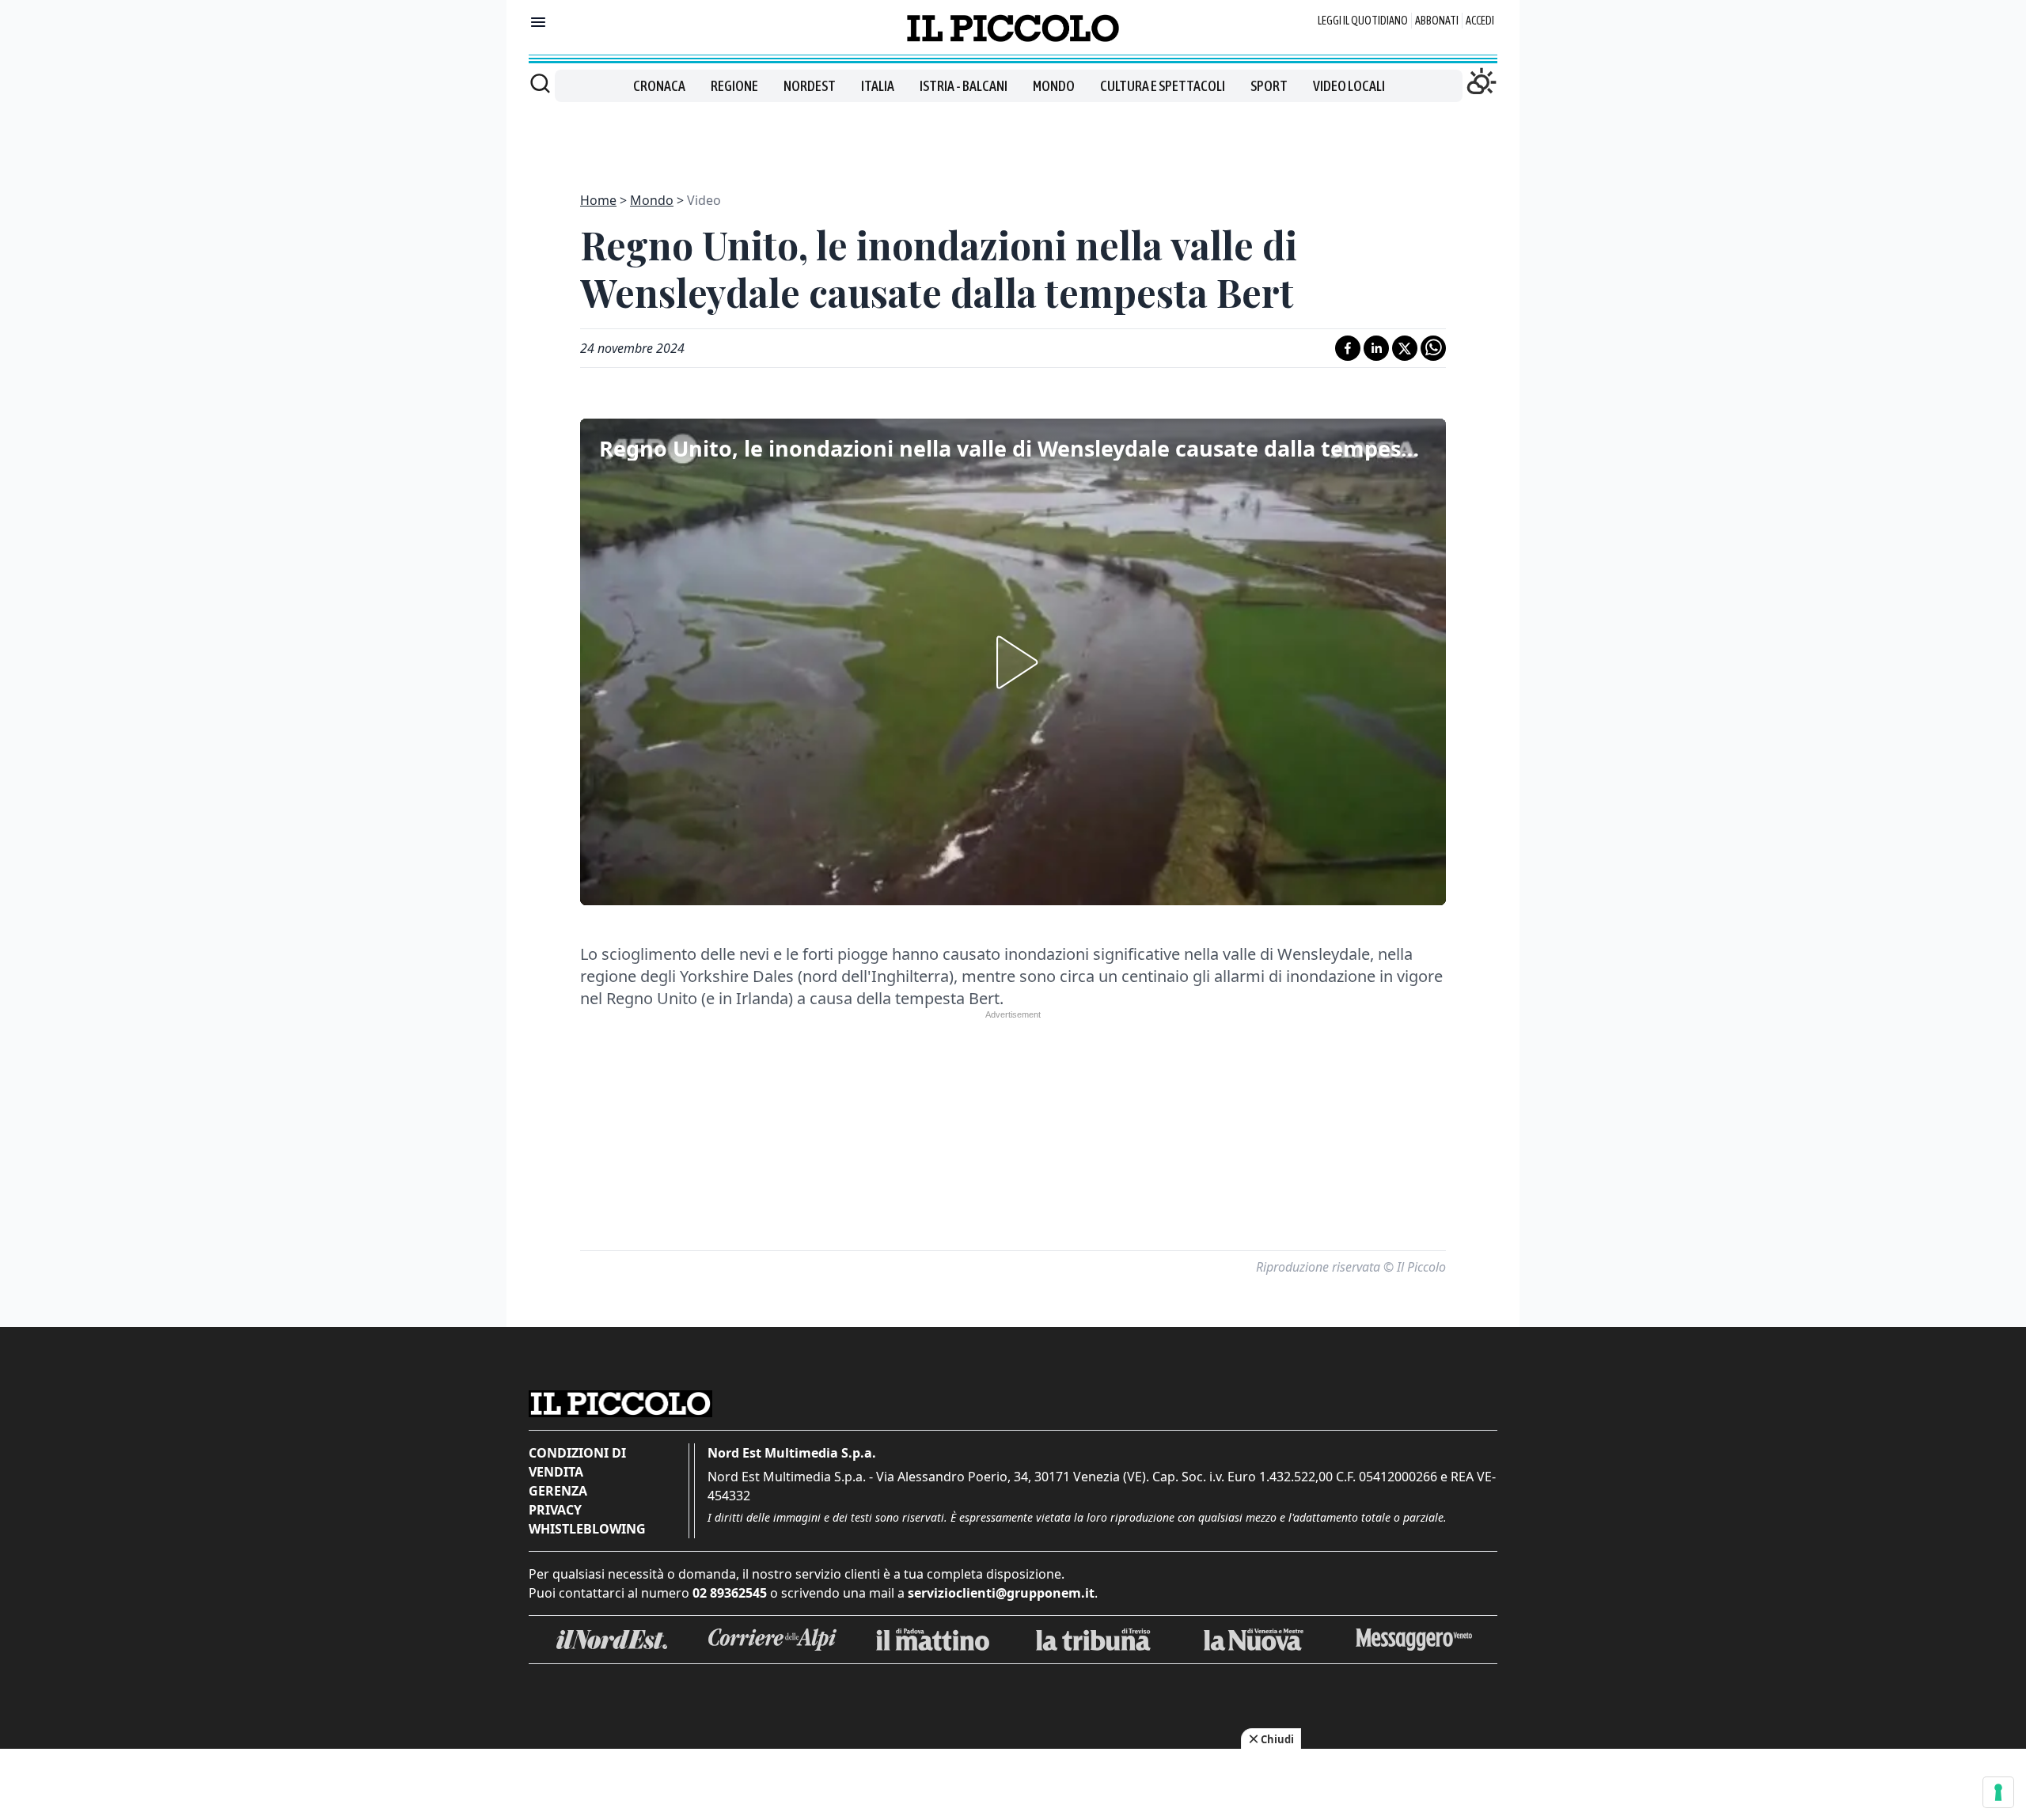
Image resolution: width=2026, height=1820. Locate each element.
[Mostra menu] (538, 22)
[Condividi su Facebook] (1348, 348)
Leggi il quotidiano (1363, 21)
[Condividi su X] (1405, 348)
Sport (1269, 86)
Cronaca (659, 86)
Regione (734, 86)
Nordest (810, 86)
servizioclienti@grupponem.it (1001, 1593)
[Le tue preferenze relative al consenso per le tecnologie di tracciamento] (1998, 1792)
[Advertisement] (1013, 138)
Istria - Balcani (964, 86)
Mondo (1054, 86)
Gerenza (558, 1491)
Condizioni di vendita (577, 1462)
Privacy (555, 1510)
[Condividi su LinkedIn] (1376, 348)
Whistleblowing (587, 1529)
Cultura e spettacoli (1163, 86)
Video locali (1349, 86)
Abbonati (1437, 21)
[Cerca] (540, 83)
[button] (1013, 662)
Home (598, 200)
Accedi (1480, 21)
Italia (878, 86)
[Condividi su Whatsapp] (1433, 348)
